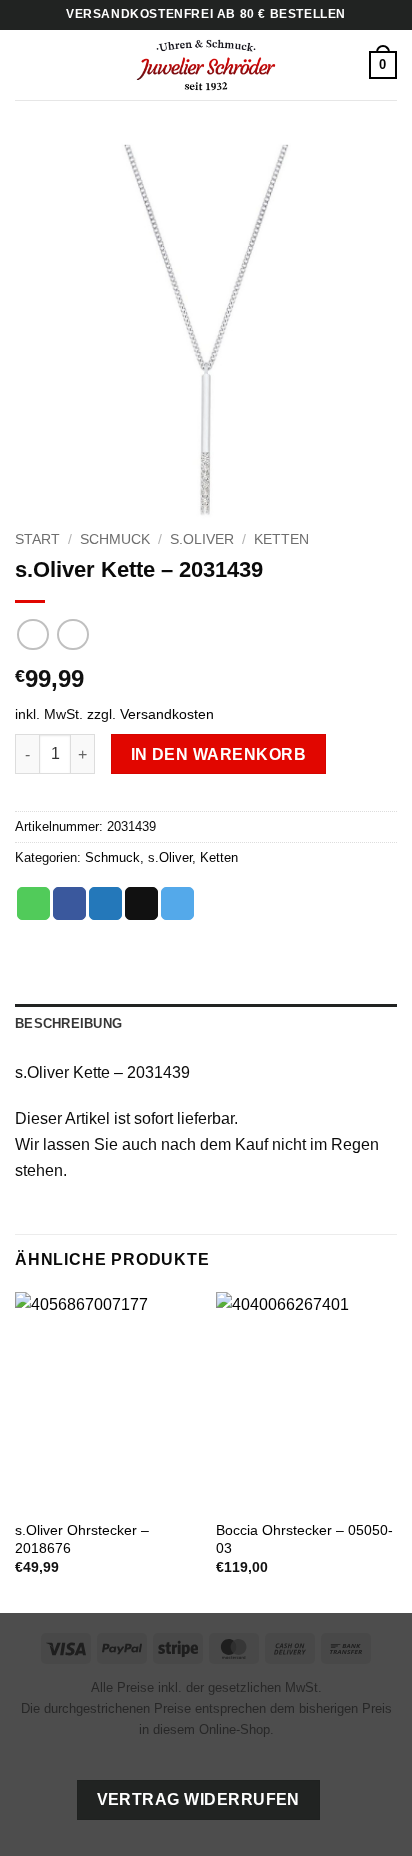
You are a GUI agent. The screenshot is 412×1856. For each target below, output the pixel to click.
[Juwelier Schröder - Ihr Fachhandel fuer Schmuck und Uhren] (206, 65)
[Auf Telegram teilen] (177, 904)
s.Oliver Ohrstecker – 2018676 (82, 1539)
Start (37, 539)
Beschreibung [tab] (68, 1023)
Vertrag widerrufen (198, 1799)
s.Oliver (202, 539)
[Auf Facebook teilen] (69, 904)
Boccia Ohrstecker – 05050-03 (304, 1539)
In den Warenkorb (218, 754)
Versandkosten (167, 714)
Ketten (281, 539)
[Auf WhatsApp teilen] (33, 904)
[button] (27, 64)
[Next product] (32, 634)
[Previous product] (72, 634)
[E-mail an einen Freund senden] (141, 904)
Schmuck (115, 539)
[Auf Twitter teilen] (105, 904)
